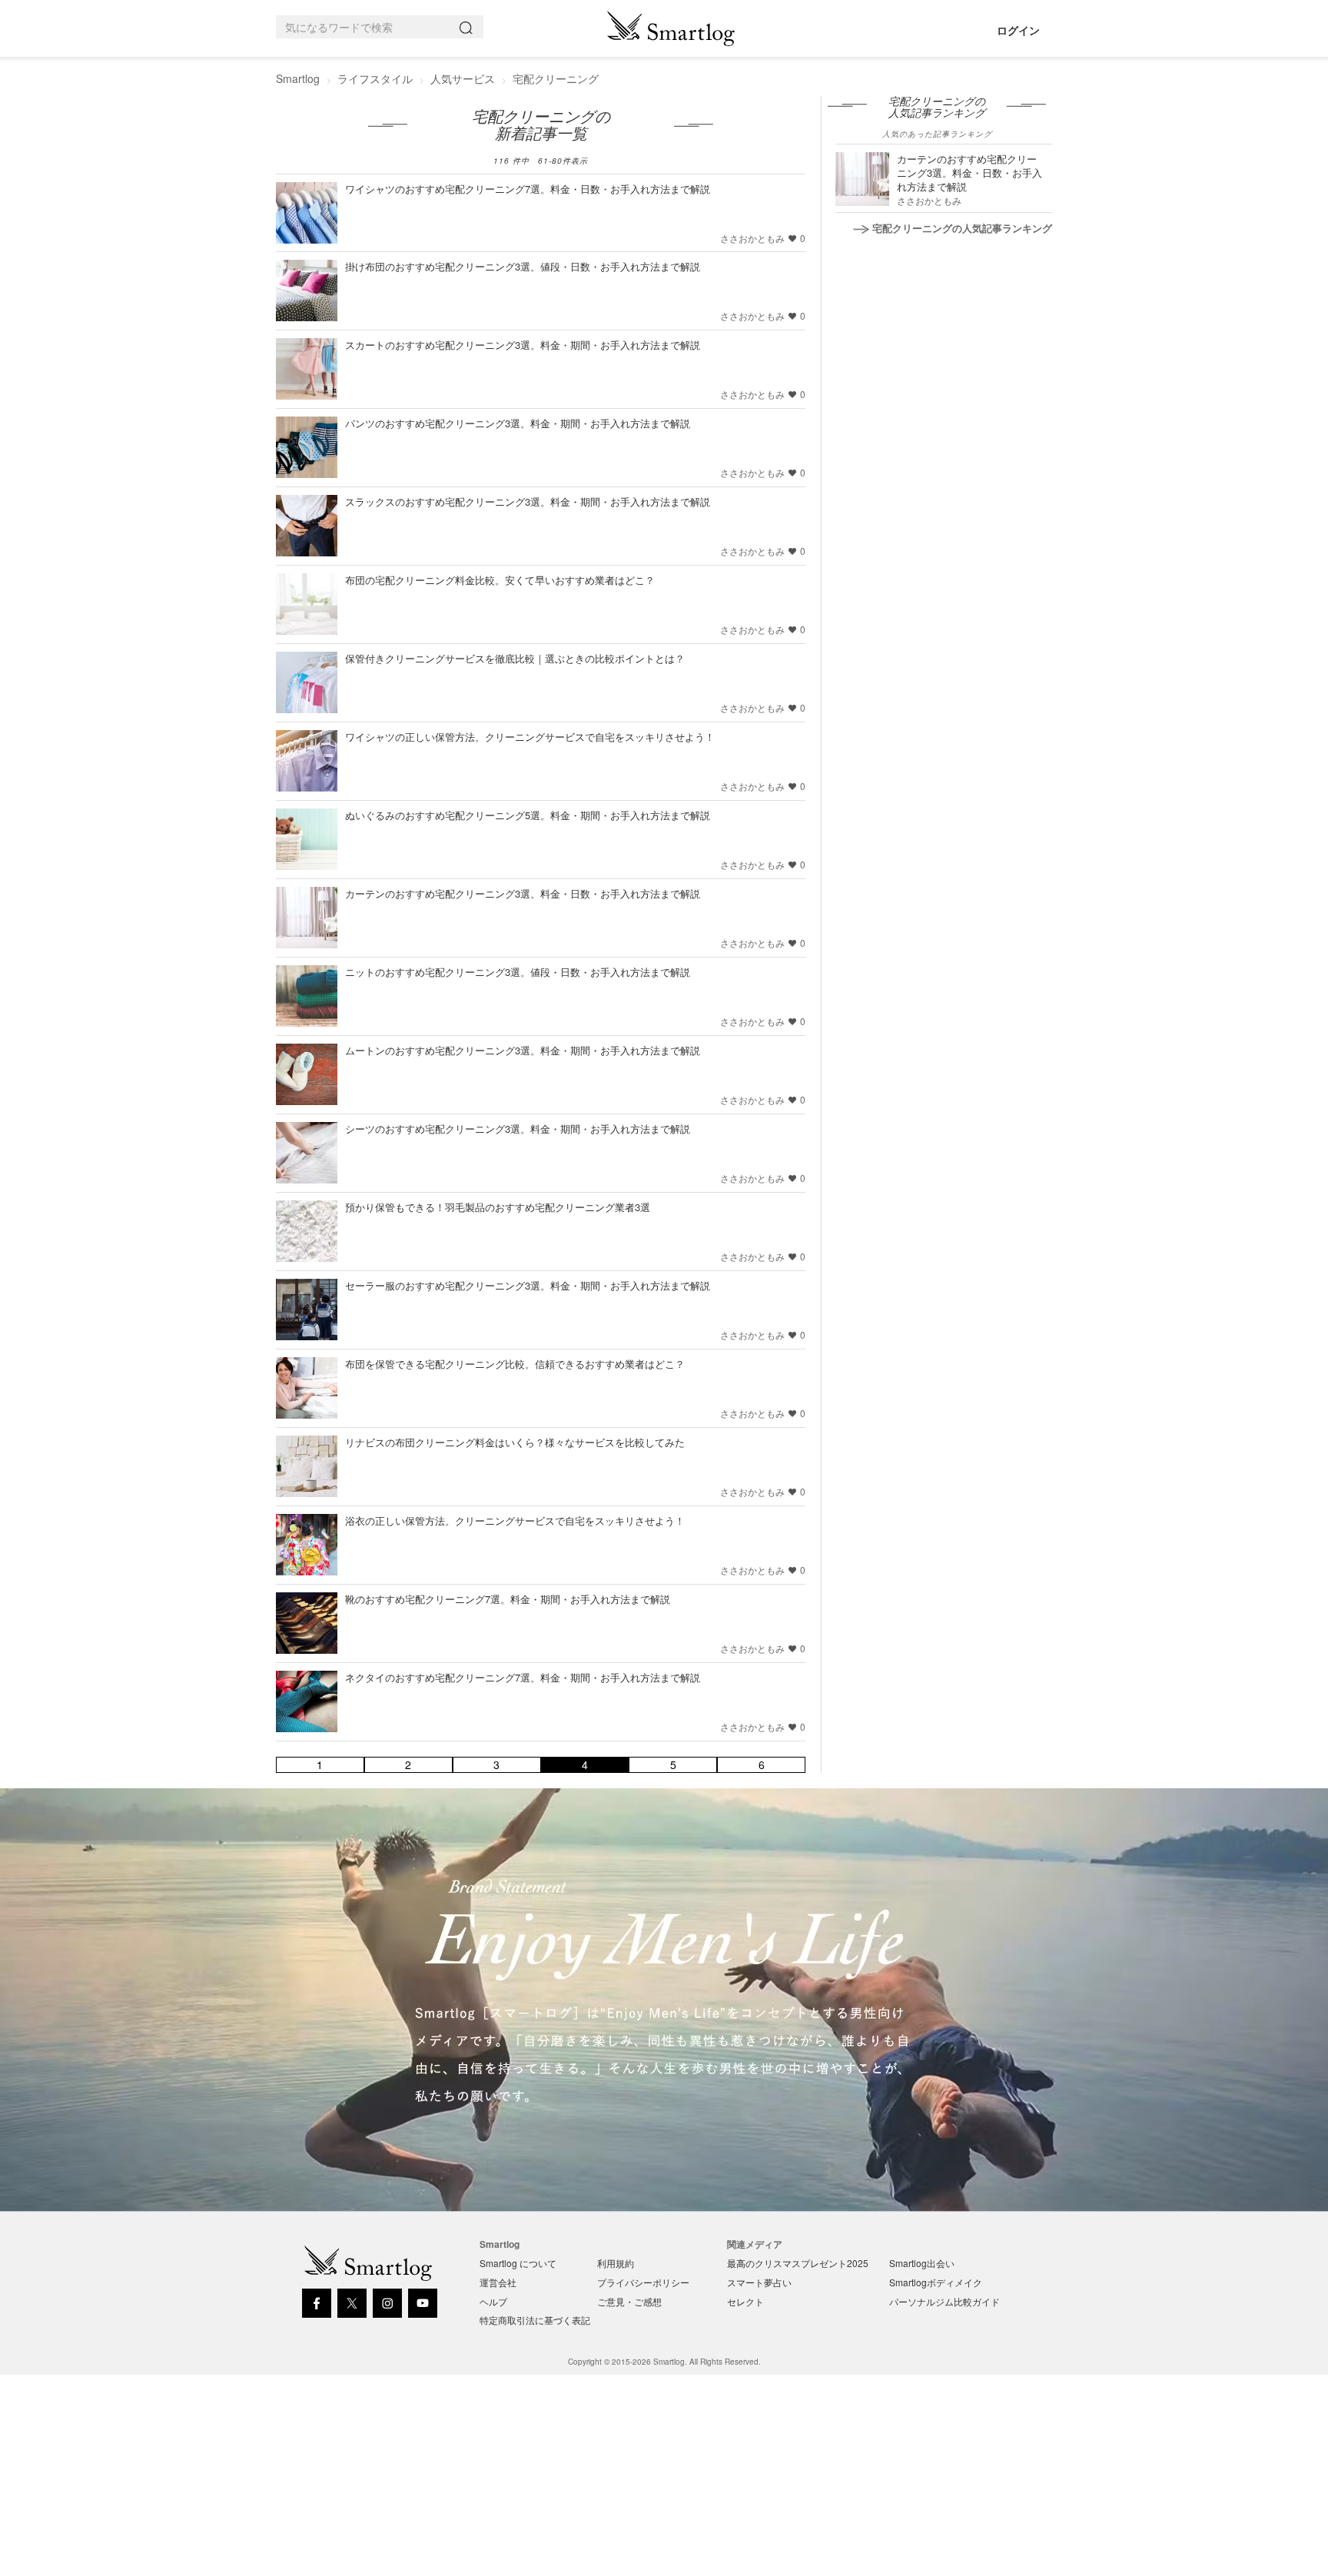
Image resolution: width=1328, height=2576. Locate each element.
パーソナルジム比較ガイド (945, 2301)
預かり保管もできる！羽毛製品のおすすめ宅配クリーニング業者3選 (498, 1207)
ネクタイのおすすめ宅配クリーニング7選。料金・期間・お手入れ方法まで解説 (523, 1677)
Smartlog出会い (922, 2263)
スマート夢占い (759, 2282)
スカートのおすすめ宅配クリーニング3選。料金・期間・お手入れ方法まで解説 (523, 345)
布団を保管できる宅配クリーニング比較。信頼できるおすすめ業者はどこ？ (515, 1364)
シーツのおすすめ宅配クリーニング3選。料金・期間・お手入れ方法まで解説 (518, 1129)
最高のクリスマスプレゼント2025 (798, 2263)
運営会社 (498, 2282)
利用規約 (616, 2263)
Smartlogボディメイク (936, 2282)
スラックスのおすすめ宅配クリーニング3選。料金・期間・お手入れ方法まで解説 (528, 501)
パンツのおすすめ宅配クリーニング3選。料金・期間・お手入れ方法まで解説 (518, 423)
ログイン (1018, 30)
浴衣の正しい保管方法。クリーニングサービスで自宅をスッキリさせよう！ (515, 1520)
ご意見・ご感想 (629, 2301)
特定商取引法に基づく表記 (535, 2320)
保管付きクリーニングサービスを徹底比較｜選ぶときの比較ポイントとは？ (515, 658)
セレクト (745, 2301)
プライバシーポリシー (643, 2282)
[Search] (469, 27)
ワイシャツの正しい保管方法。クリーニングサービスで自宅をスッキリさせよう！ (530, 737)
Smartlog (298, 78)
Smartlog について (518, 2263)
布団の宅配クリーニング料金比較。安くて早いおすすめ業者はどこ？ (500, 580)
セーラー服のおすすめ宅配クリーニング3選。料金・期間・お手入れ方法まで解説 (528, 1285)
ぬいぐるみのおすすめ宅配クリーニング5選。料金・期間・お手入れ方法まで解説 (528, 815)
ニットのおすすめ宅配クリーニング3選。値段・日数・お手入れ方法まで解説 (518, 972)
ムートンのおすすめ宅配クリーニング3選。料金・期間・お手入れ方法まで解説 (523, 1050)
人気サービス (463, 78)
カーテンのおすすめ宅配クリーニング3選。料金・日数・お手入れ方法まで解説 (523, 893)
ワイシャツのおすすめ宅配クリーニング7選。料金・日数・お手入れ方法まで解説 (528, 189)
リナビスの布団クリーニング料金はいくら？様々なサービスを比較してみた (515, 1442)
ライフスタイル (375, 78)
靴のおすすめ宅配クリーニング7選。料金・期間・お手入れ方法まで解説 (508, 1599)
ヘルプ (493, 2301)
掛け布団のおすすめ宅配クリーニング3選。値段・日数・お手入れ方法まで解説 (523, 266)
